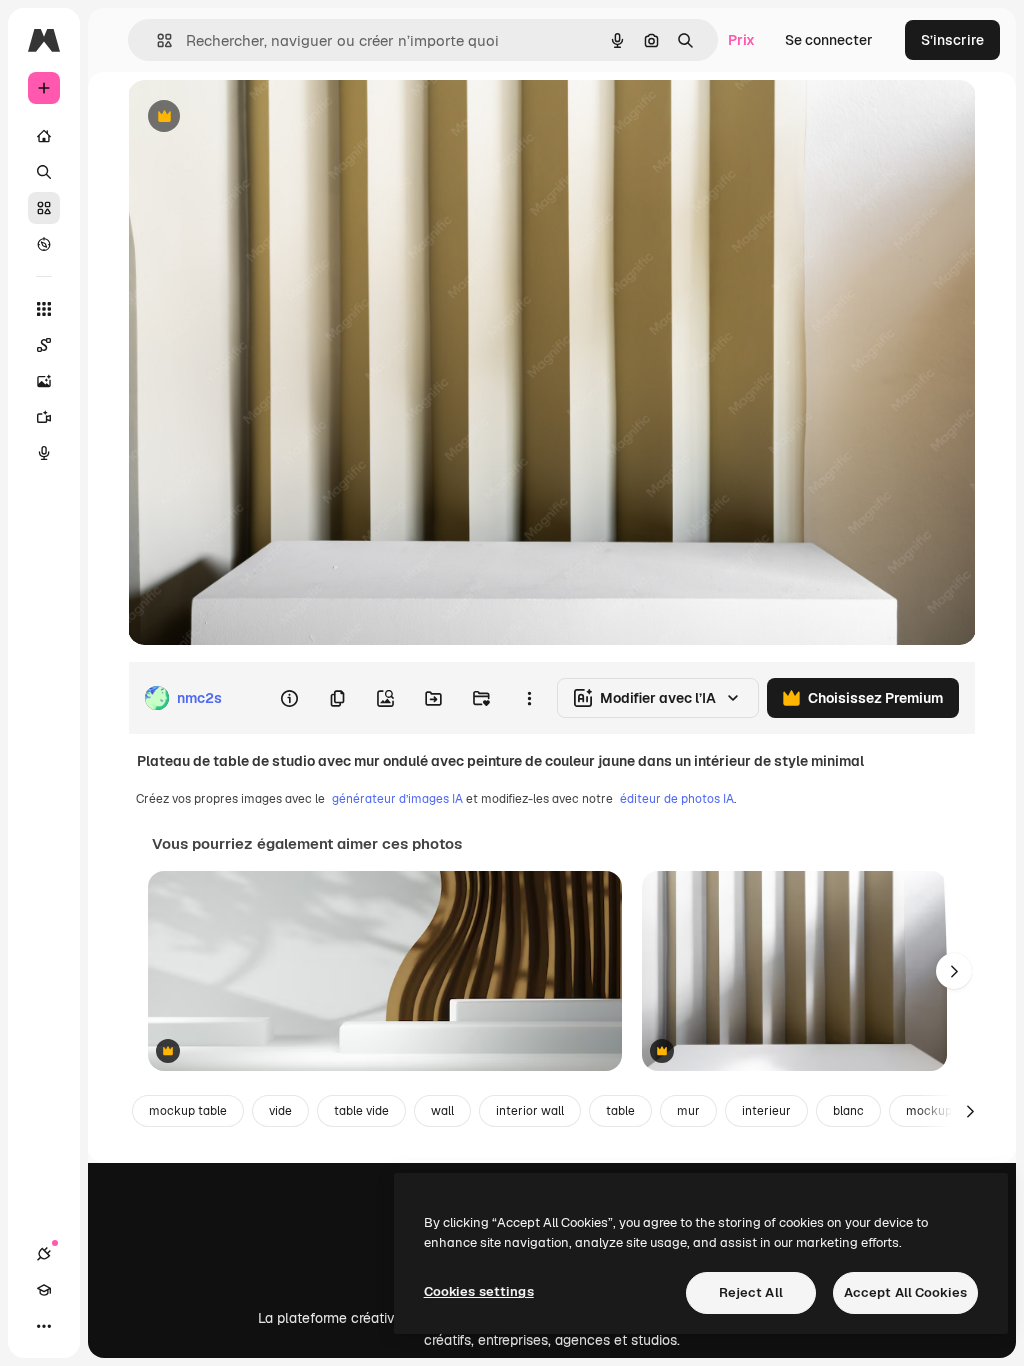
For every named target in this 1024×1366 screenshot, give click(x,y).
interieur (766, 1111)
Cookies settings (479, 1291)
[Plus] (44, 1326)
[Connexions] (44, 1254)
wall (442, 1111)
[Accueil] (44, 136)
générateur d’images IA (397, 799)
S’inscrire (952, 40)
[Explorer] (44, 244)
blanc (848, 1111)
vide (280, 1111)
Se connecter (829, 40)
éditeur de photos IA (677, 799)
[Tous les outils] (44, 309)
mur (688, 1111)
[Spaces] (44, 345)
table (620, 1111)
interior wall (530, 1111)
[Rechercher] (44, 172)
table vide (361, 1111)
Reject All (751, 1292)
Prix (741, 40)
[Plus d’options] (529, 698)
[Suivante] (954, 971)
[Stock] (44, 208)
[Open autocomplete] (156, 40)
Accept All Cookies (905, 1292)
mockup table (188, 1111)
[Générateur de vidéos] (44, 417)
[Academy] (44, 1290)
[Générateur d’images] (44, 381)
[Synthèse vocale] (44, 453)
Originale (260, 117)
